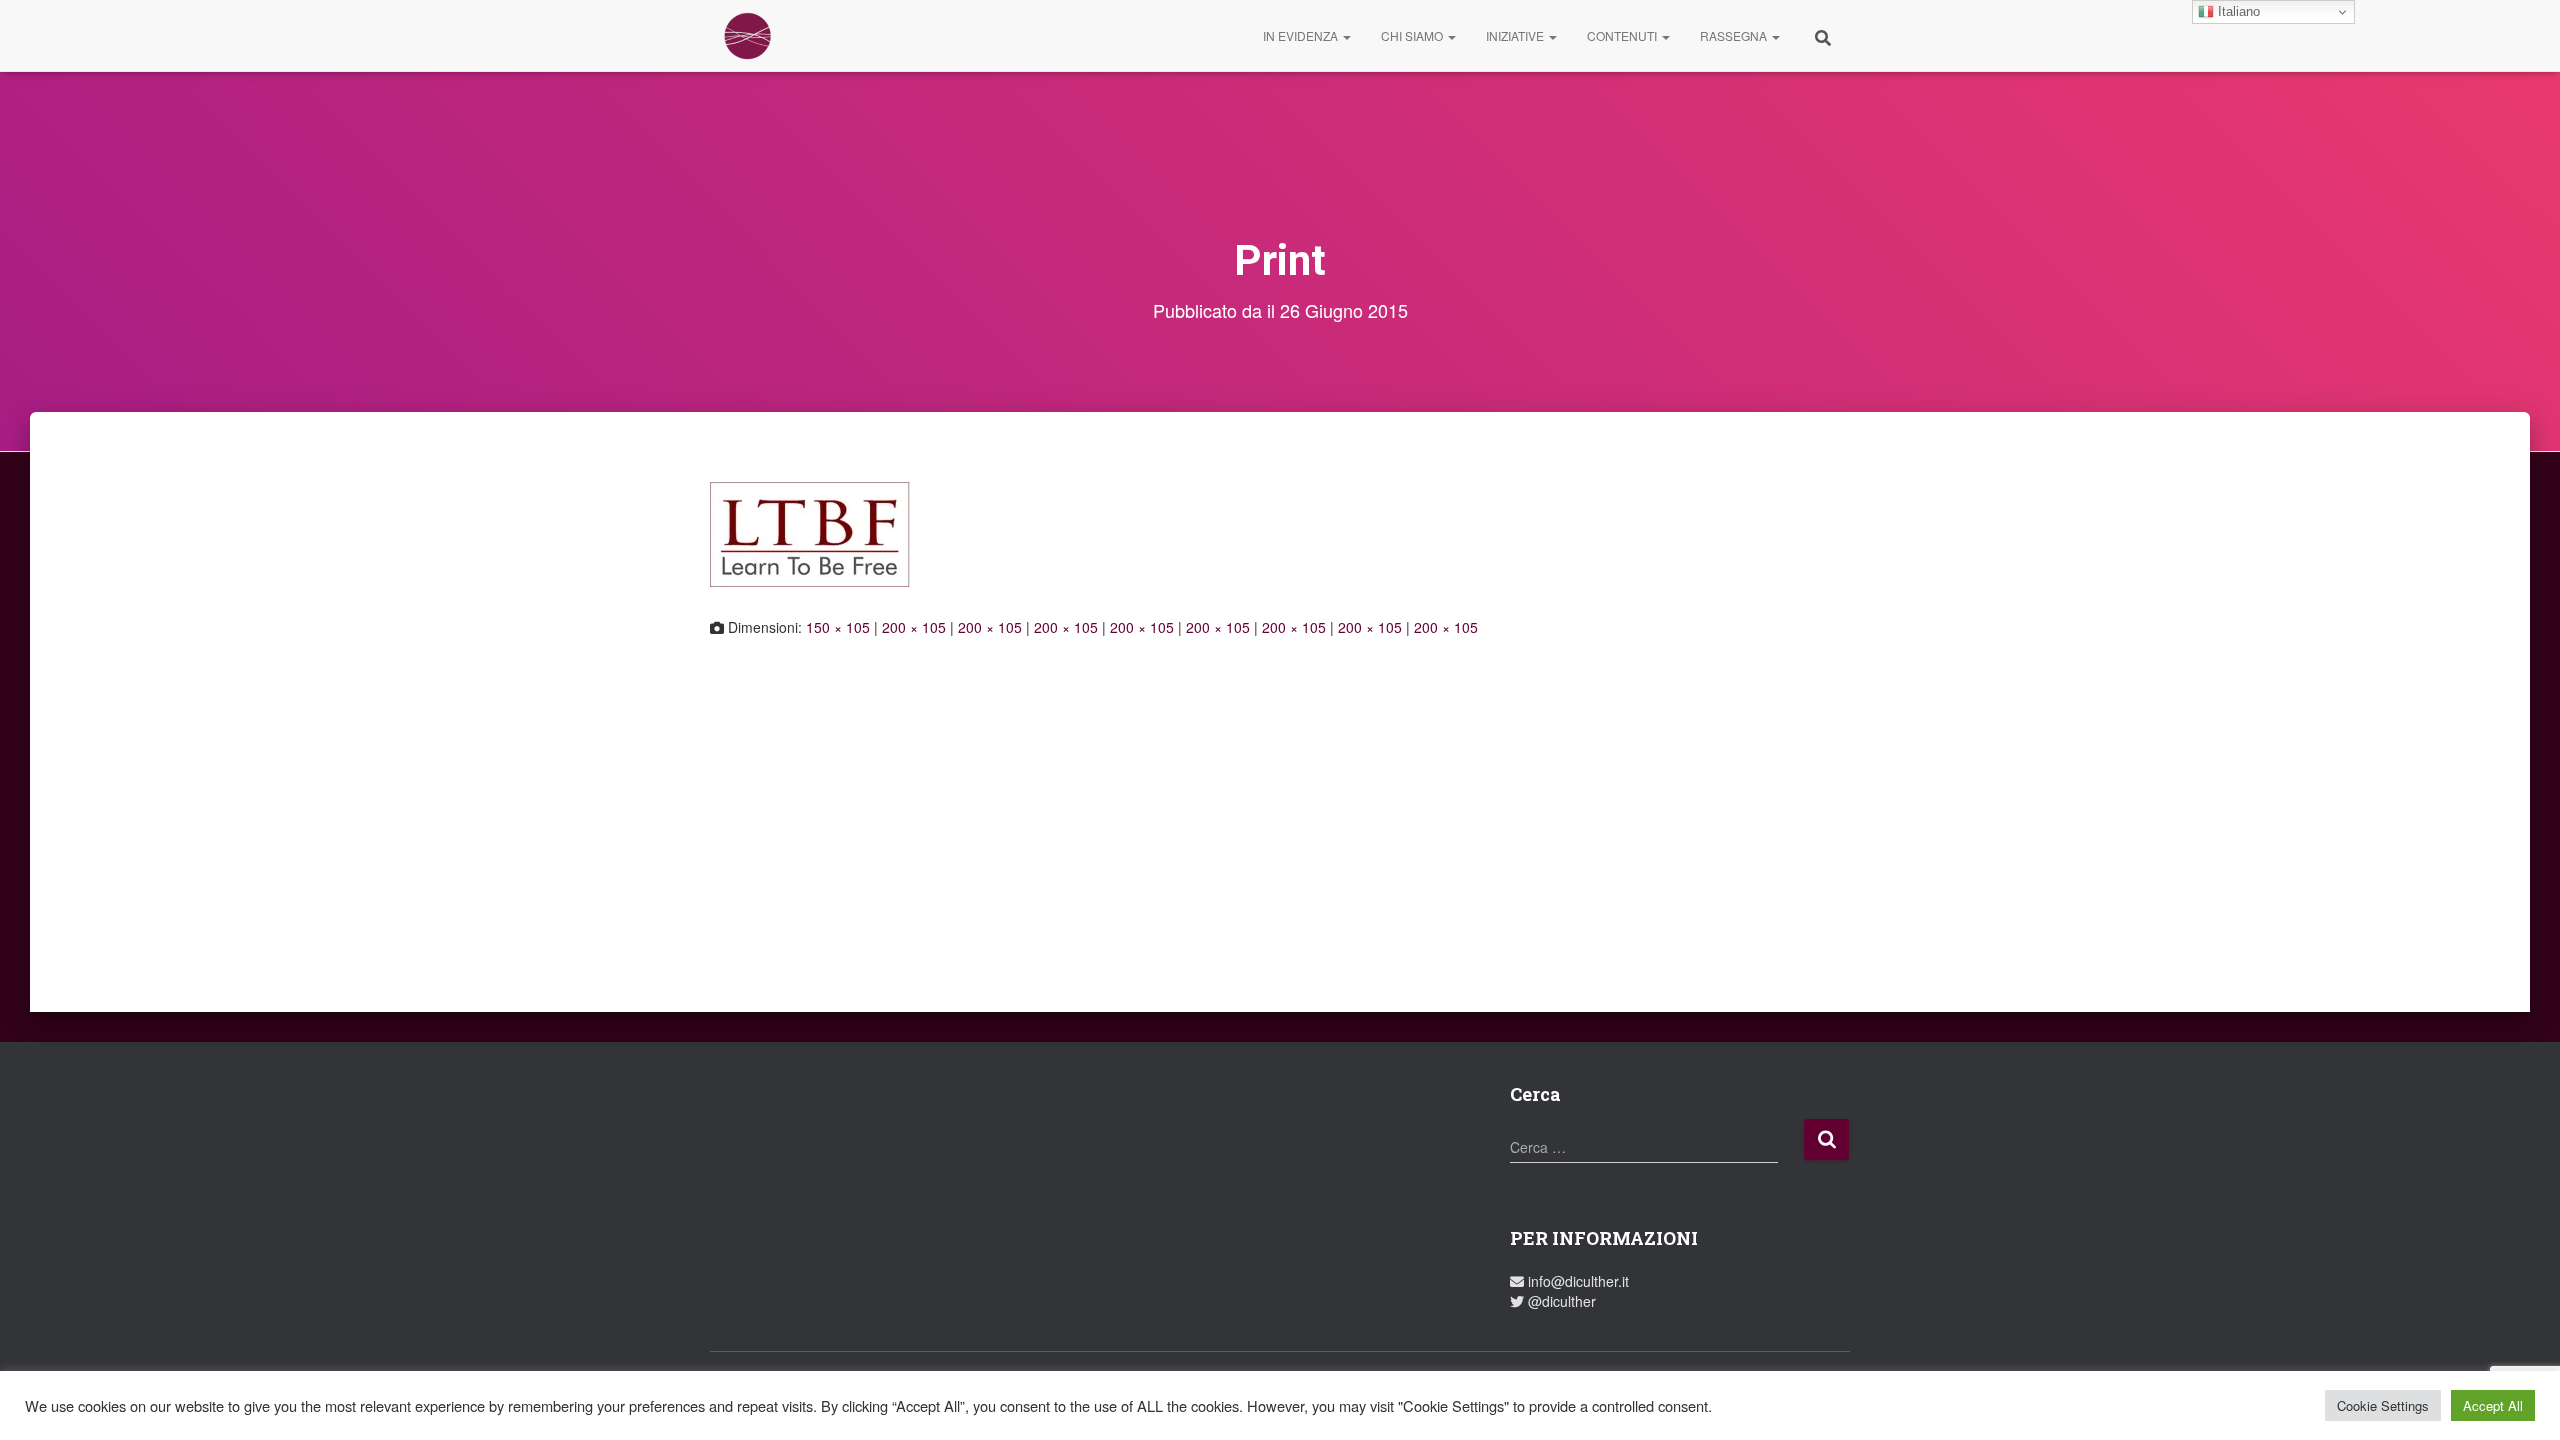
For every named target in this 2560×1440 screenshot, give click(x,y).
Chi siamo (1413, 35)
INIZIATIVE (1516, 35)
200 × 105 (914, 627)
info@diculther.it (1576, 1281)
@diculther (1560, 1301)
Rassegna (1735, 35)
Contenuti (1623, 35)
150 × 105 (838, 627)
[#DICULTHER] (747, 36)
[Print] (810, 532)
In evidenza (1302, 35)
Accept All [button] (2493, 1405)
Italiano (2237, 11)
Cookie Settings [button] (2383, 1405)
